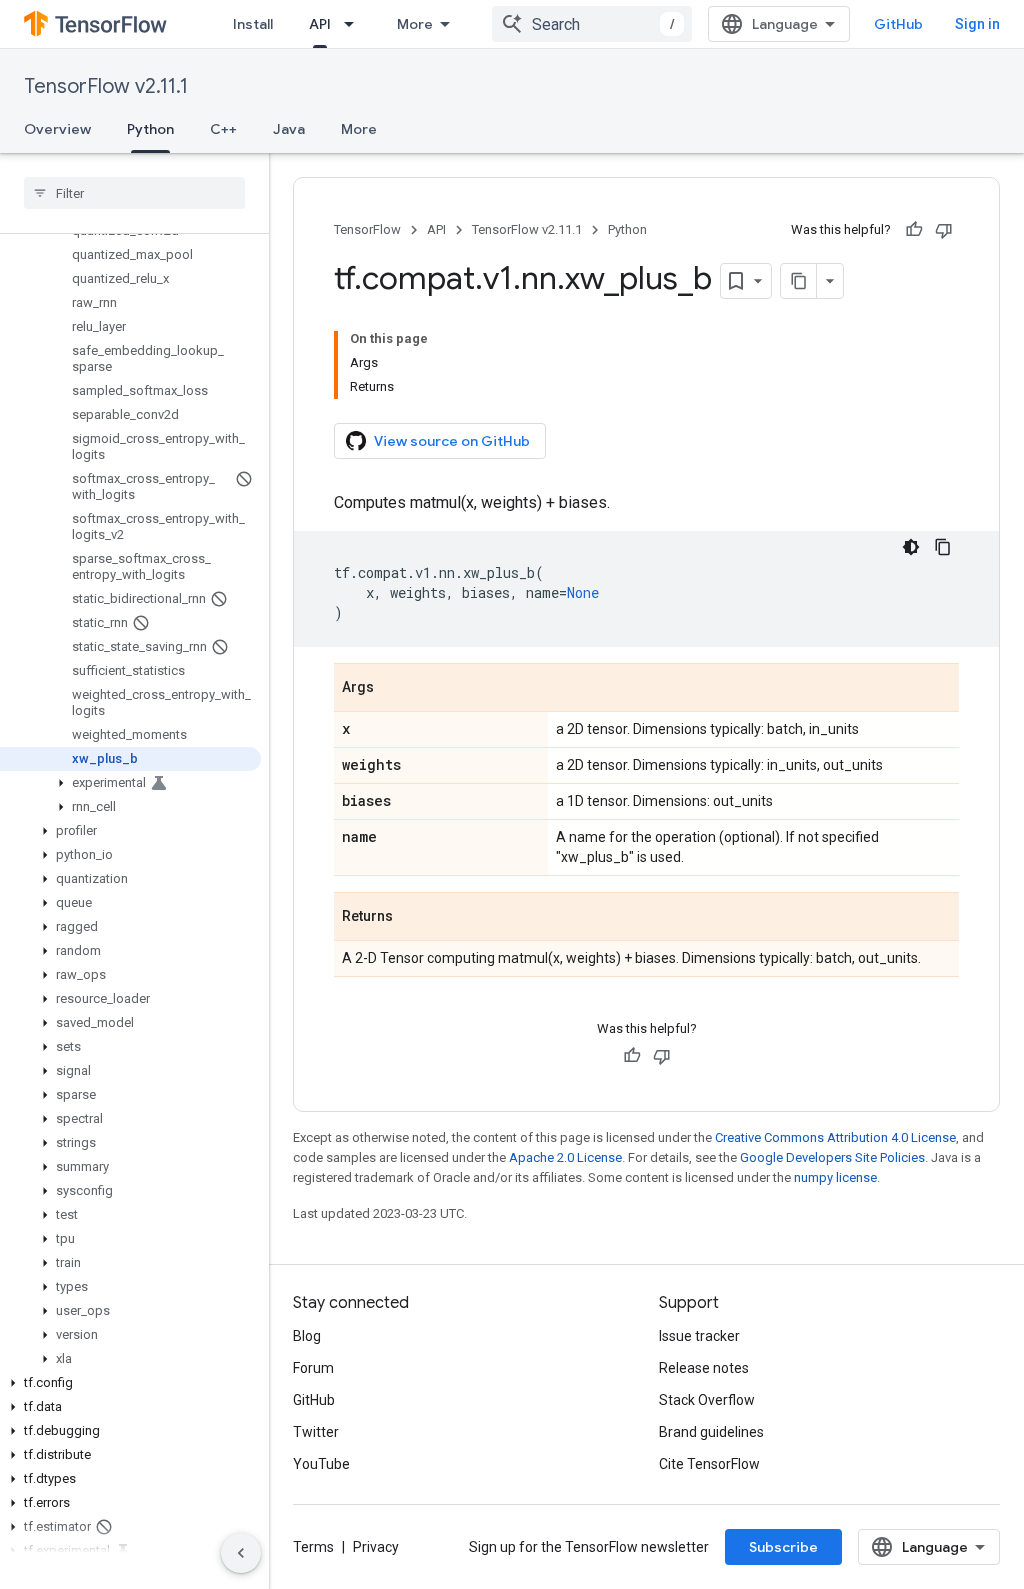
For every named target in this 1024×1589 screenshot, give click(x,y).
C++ (223, 129)
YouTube (321, 1464)
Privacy (376, 1547)
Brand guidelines (711, 1432)
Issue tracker (699, 1336)
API (320, 24)
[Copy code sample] (943, 547)
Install (253, 24)
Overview (57, 129)
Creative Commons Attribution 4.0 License (835, 1137)
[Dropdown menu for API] (355, 24)
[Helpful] (914, 230)
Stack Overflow (707, 1400)
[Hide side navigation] (241, 1553)
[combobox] (592, 24)
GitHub (898, 24)
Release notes (704, 1368)
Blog (307, 1336)
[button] (130, 783)
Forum (313, 1368)
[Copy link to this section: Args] (394, 689)
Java (289, 129)
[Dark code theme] (911, 547)
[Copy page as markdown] (799, 281)
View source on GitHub (452, 441)
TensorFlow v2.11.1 (106, 86)
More (415, 24)
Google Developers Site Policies (832, 1157)
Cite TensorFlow (709, 1464)
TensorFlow (367, 229)
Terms (313, 1547)
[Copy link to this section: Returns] (413, 918)
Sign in (977, 24)
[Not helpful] (944, 230)
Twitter (316, 1432)
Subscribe (783, 1547)
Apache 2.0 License (565, 1157)
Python (150, 129)
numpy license (835, 1177)
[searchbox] (134, 193)
